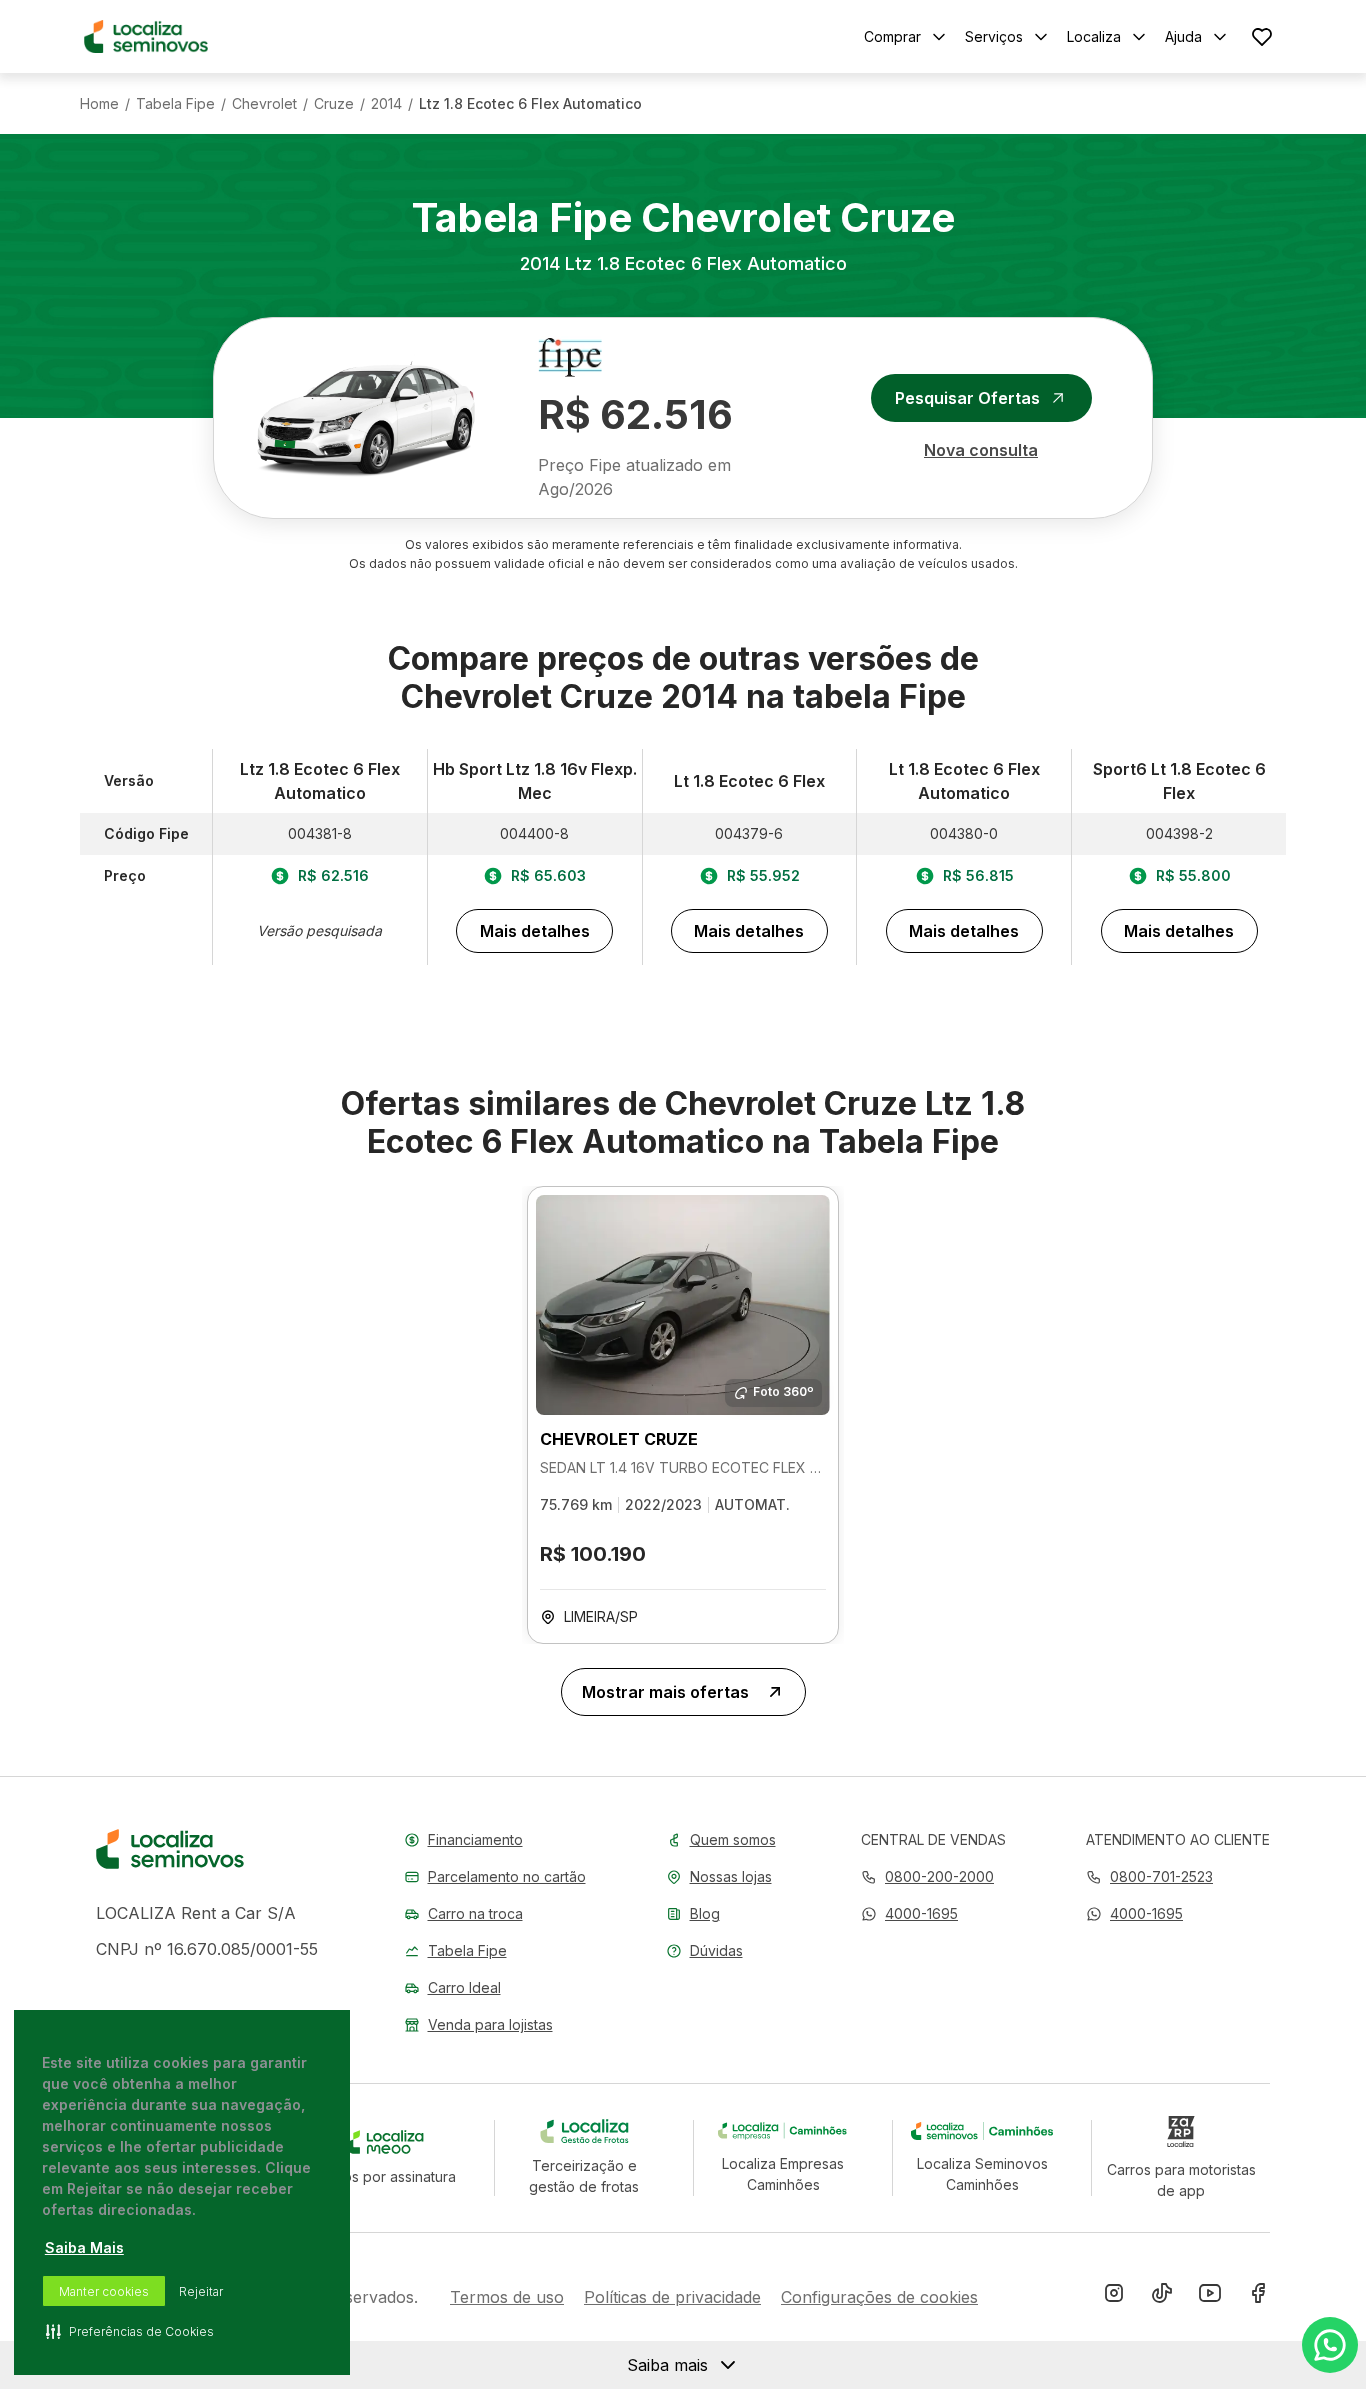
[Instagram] (1114, 2297)
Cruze (334, 104)
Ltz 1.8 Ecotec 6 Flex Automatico (530, 104)
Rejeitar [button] (201, 2291)
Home (99, 104)
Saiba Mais (84, 2247)
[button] (909, 1913)
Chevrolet (264, 104)
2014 (386, 104)
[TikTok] (1162, 2297)
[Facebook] (1258, 2297)
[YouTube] (1210, 2297)
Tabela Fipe (175, 104)
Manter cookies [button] (104, 2291)
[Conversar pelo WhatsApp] (1330, 2345)
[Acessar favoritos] (1262, 36)
